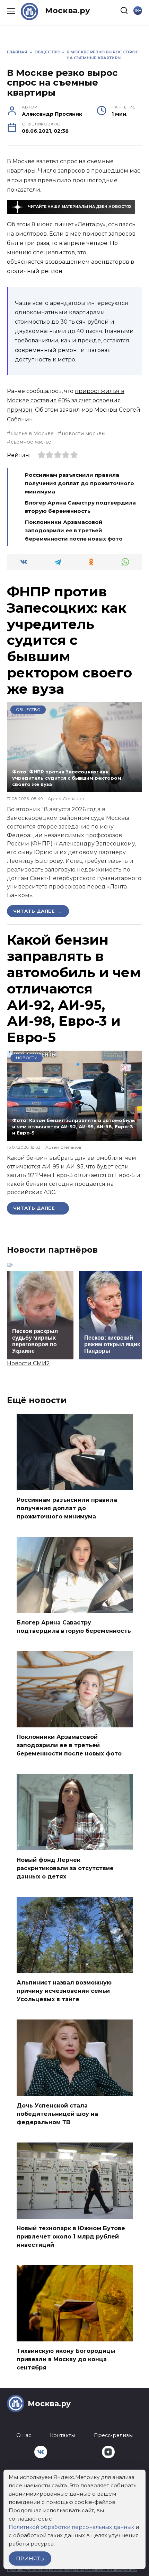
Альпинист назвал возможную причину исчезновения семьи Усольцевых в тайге (64, 1991)
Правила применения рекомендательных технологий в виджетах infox (72, 2570)
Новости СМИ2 (28, 1363)
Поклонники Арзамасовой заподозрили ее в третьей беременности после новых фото (74, 530)
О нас (24, 2435)
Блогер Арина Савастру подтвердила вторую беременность (74, 1627)
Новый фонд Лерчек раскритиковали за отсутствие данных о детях (65, 1868)
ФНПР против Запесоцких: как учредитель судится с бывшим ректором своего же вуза (69, 640)
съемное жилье (31, 442)
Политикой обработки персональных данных (71, 2527)
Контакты (62, 2435)
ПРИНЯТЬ (30, 2559)
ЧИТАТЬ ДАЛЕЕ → (38, 911)
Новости (27, 1058)
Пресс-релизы (113, 2435)
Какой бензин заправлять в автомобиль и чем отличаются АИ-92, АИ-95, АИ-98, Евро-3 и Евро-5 (74, 988)
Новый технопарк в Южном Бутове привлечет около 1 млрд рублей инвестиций (71, 2237)
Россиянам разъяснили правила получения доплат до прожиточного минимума (80, 483)
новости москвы (84, 433)
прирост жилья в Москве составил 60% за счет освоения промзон (66, 400)
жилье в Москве (32, 433)
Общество (28, 710)
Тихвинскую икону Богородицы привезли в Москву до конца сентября (66, 2359)
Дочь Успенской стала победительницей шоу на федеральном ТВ (57, 2114)
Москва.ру (68, 10)
